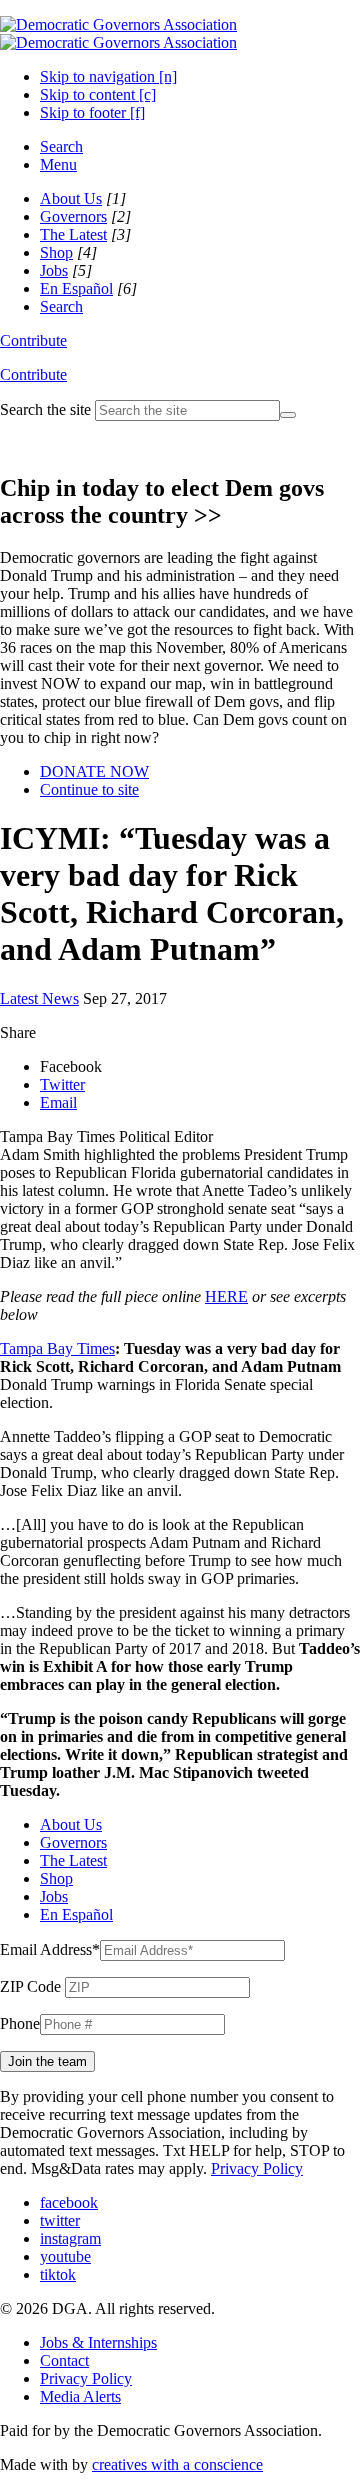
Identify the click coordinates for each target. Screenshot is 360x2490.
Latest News (39, 998)
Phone (20, 2023)
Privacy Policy (257, 2168)
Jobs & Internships (98, 2342)
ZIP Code (30, 1986)
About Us (71, 198)
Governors (73, 216)
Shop (56, 252)
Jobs (54, 270)
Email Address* (50, 1949)
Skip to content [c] (98, 94)
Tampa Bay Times (57, 1348)
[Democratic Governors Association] (118, 33)
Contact (64, 2360)
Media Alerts (80, 2396)
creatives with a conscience (177, 2464)
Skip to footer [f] (92, 112)
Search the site (45, 409)
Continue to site (89, 789)
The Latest (73, 234)
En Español (76, 288)
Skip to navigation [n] (108, 76)
